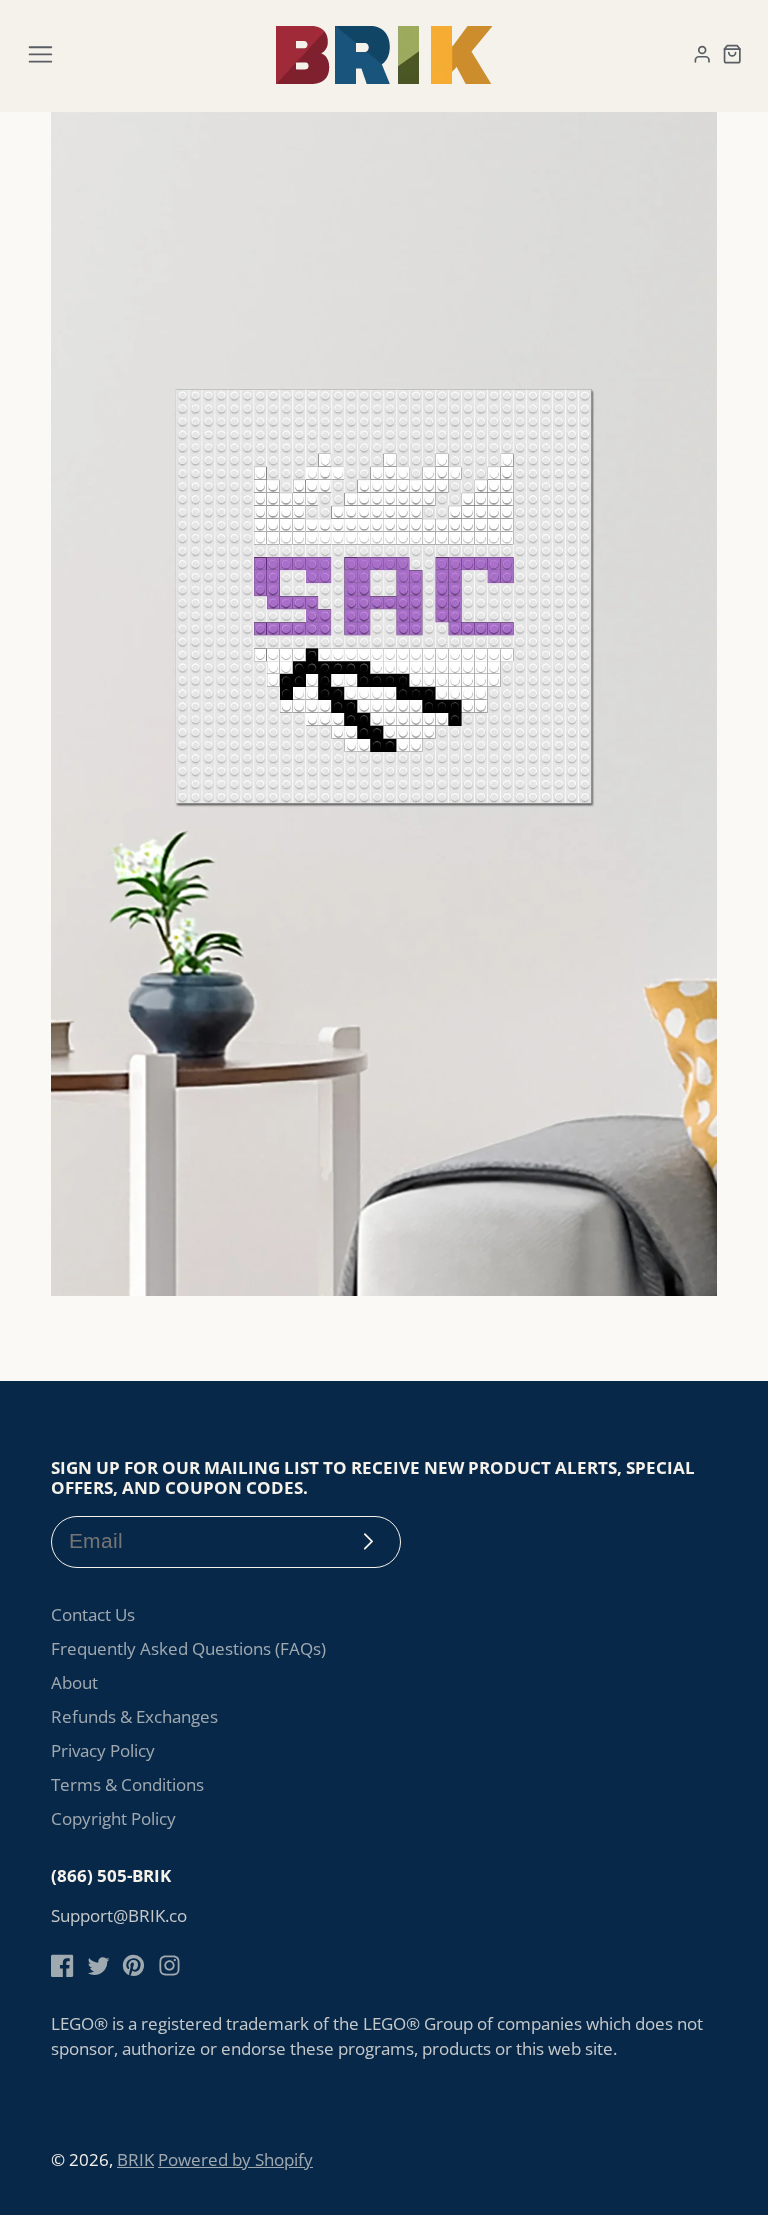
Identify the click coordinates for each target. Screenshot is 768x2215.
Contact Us (93, 1614)
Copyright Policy (113, 1818)
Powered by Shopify (235, 2159)
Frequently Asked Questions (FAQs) (188, 1648)
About (74, 1682)
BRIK (135, 2159)
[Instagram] (169, 1965)
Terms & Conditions (127, 1784)
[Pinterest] (133, 1965)
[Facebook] (62, 1965)
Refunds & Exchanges (134, 1716)
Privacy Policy (103, 1750)
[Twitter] (98, 1965)
